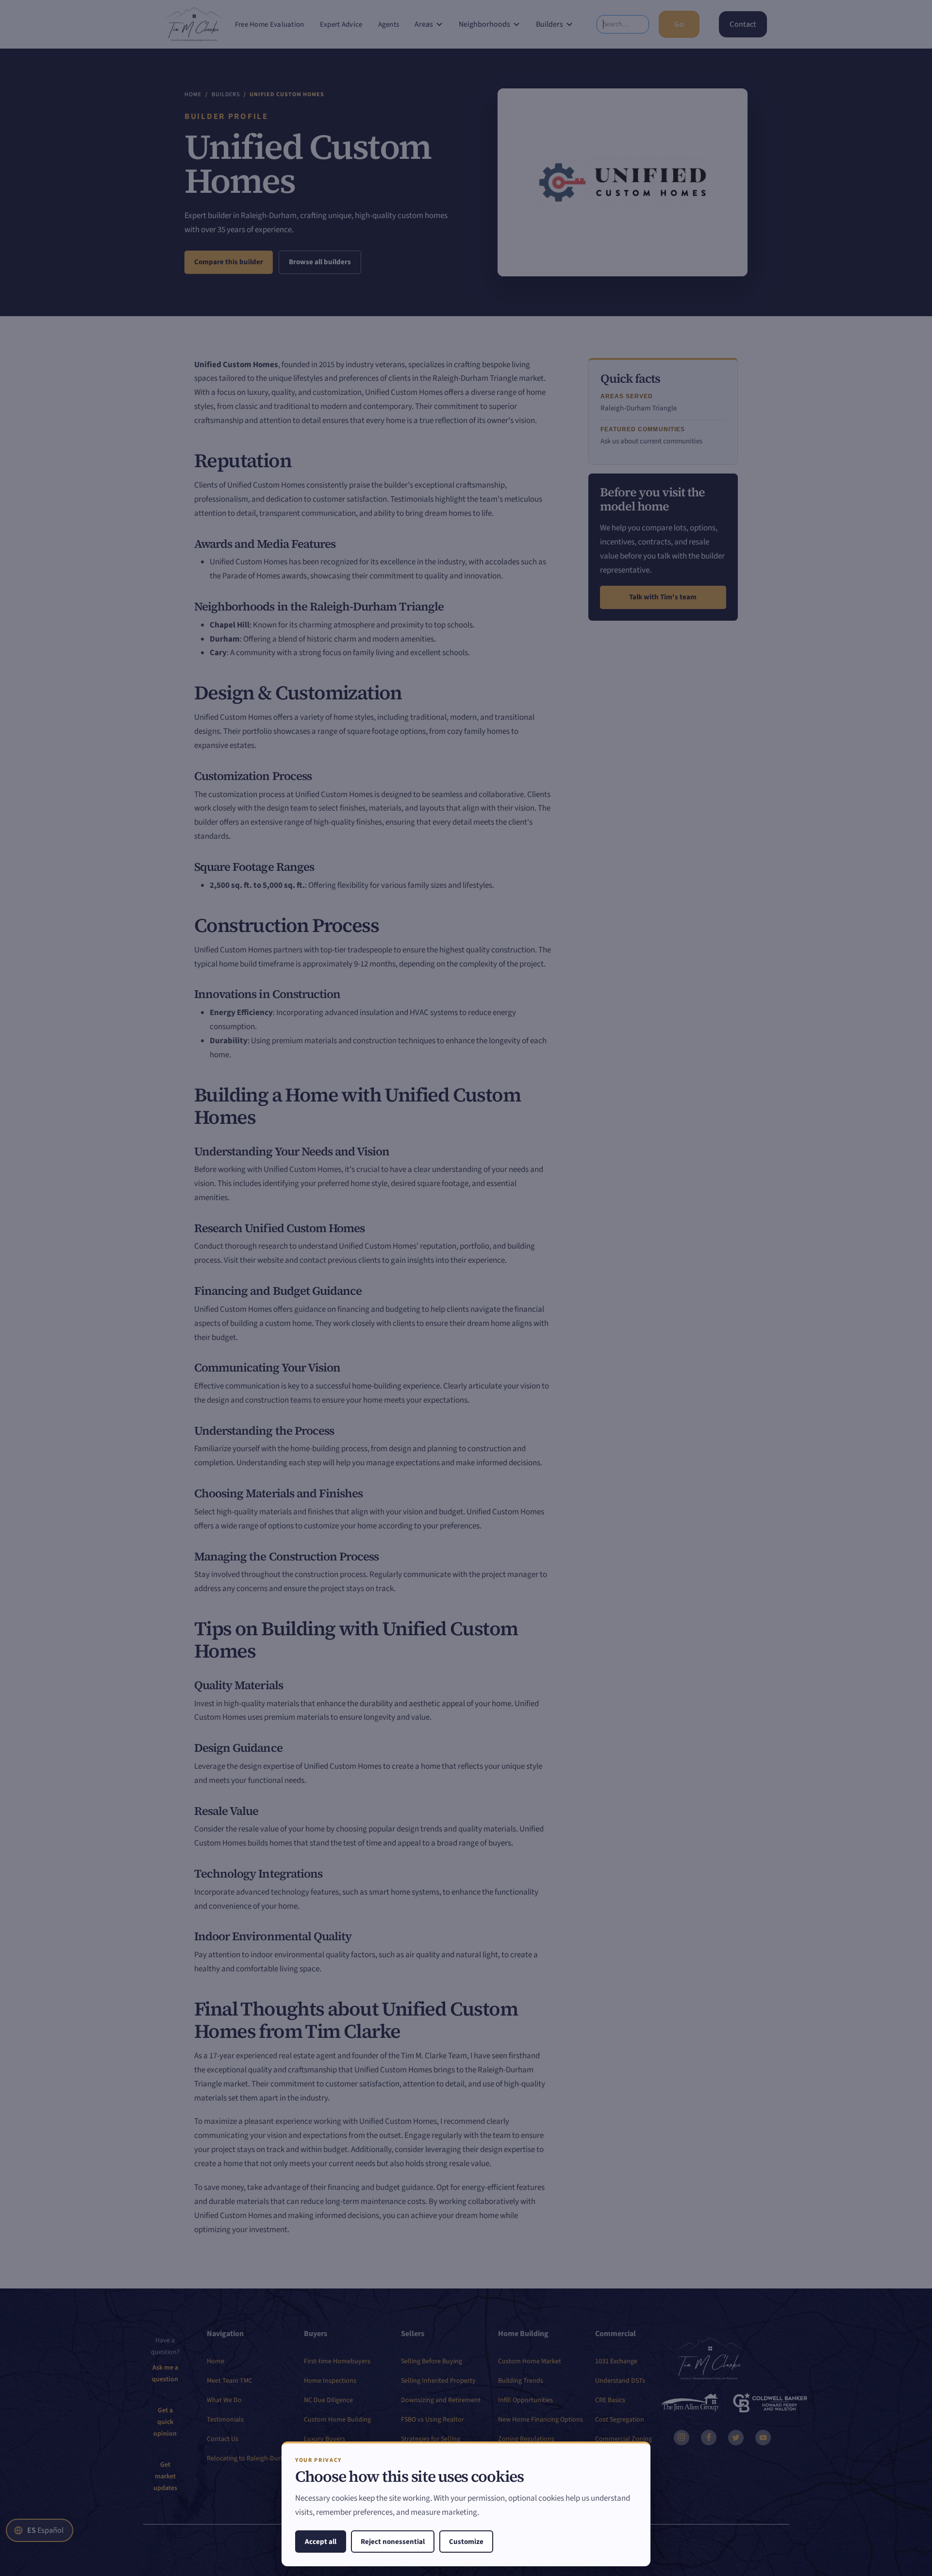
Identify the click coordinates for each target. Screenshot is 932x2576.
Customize (466, 2542)
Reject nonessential (393, 2542)
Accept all (321, 2542)
